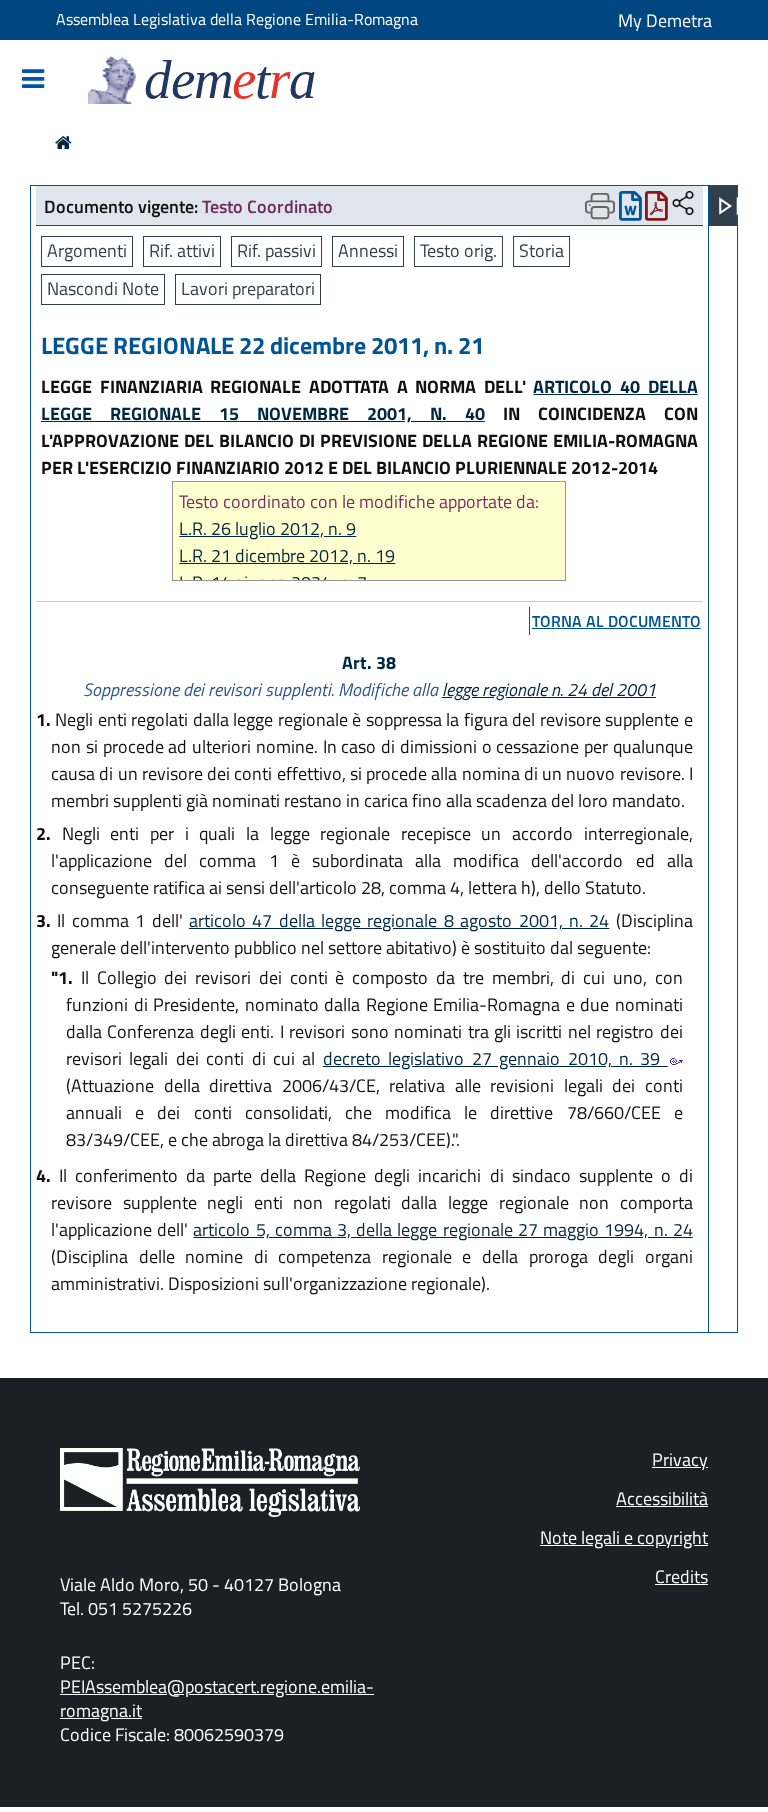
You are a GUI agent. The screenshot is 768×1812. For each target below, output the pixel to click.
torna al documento (616, 621)
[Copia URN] (683, 204)
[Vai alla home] (63, 142)
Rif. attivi (182, 250)
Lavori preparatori (248, 288)
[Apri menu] (729, 206)
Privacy (680, 1459)
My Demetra (665, 20)
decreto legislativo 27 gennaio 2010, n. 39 (495, 1058)
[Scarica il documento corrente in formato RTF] (630, 210)
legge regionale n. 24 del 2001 (549, 689)
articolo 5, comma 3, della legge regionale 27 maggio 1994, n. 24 (442, 1229)
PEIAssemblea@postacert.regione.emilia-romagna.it (217, 1698)
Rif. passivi (276, 250)
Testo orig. (458, 250)
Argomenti (87, 250)
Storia (541, 250)
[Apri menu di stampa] (600, 206)
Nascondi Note (103, 288)
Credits (681, 1576)
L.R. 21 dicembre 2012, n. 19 (287, 555)
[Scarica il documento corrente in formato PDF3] (656, 210)
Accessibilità (662, 1498)
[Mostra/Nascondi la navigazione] (33, 80)
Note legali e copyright (624, 1537)
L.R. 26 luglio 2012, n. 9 (267, 528)
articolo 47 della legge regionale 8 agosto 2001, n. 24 (399, 920)
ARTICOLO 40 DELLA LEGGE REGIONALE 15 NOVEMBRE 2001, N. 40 (369, 400)
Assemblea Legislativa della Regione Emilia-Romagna (237, 19)
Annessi (368, 250)
